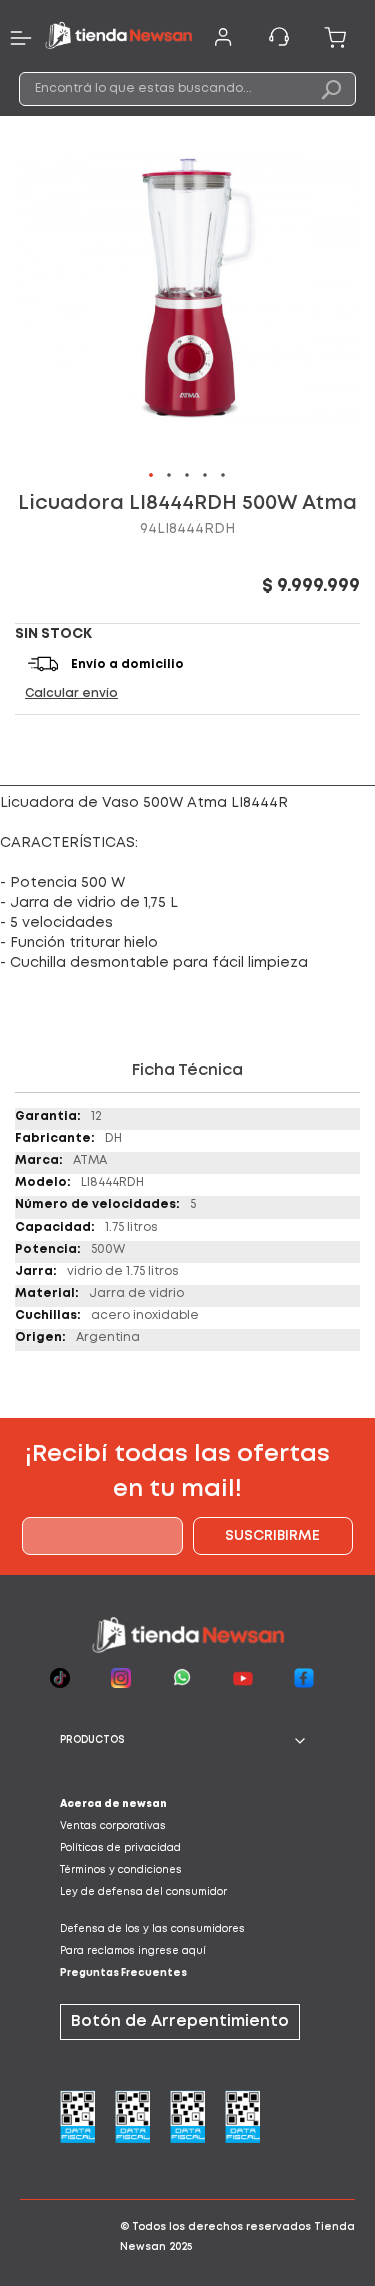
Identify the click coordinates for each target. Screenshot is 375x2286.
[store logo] (118, 38)
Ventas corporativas (113, 1826)
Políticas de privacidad (120, 1848)
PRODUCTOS (92, 1740)
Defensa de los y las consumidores (152, 1929)
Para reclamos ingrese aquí (133, 1951)
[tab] (187, 1741)
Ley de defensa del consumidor (143, 1892)
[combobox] (188, 89)
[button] (152, 476)
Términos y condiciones (121, 1870)
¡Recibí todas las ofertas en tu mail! (177, 1471)
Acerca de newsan (113, 1804)
